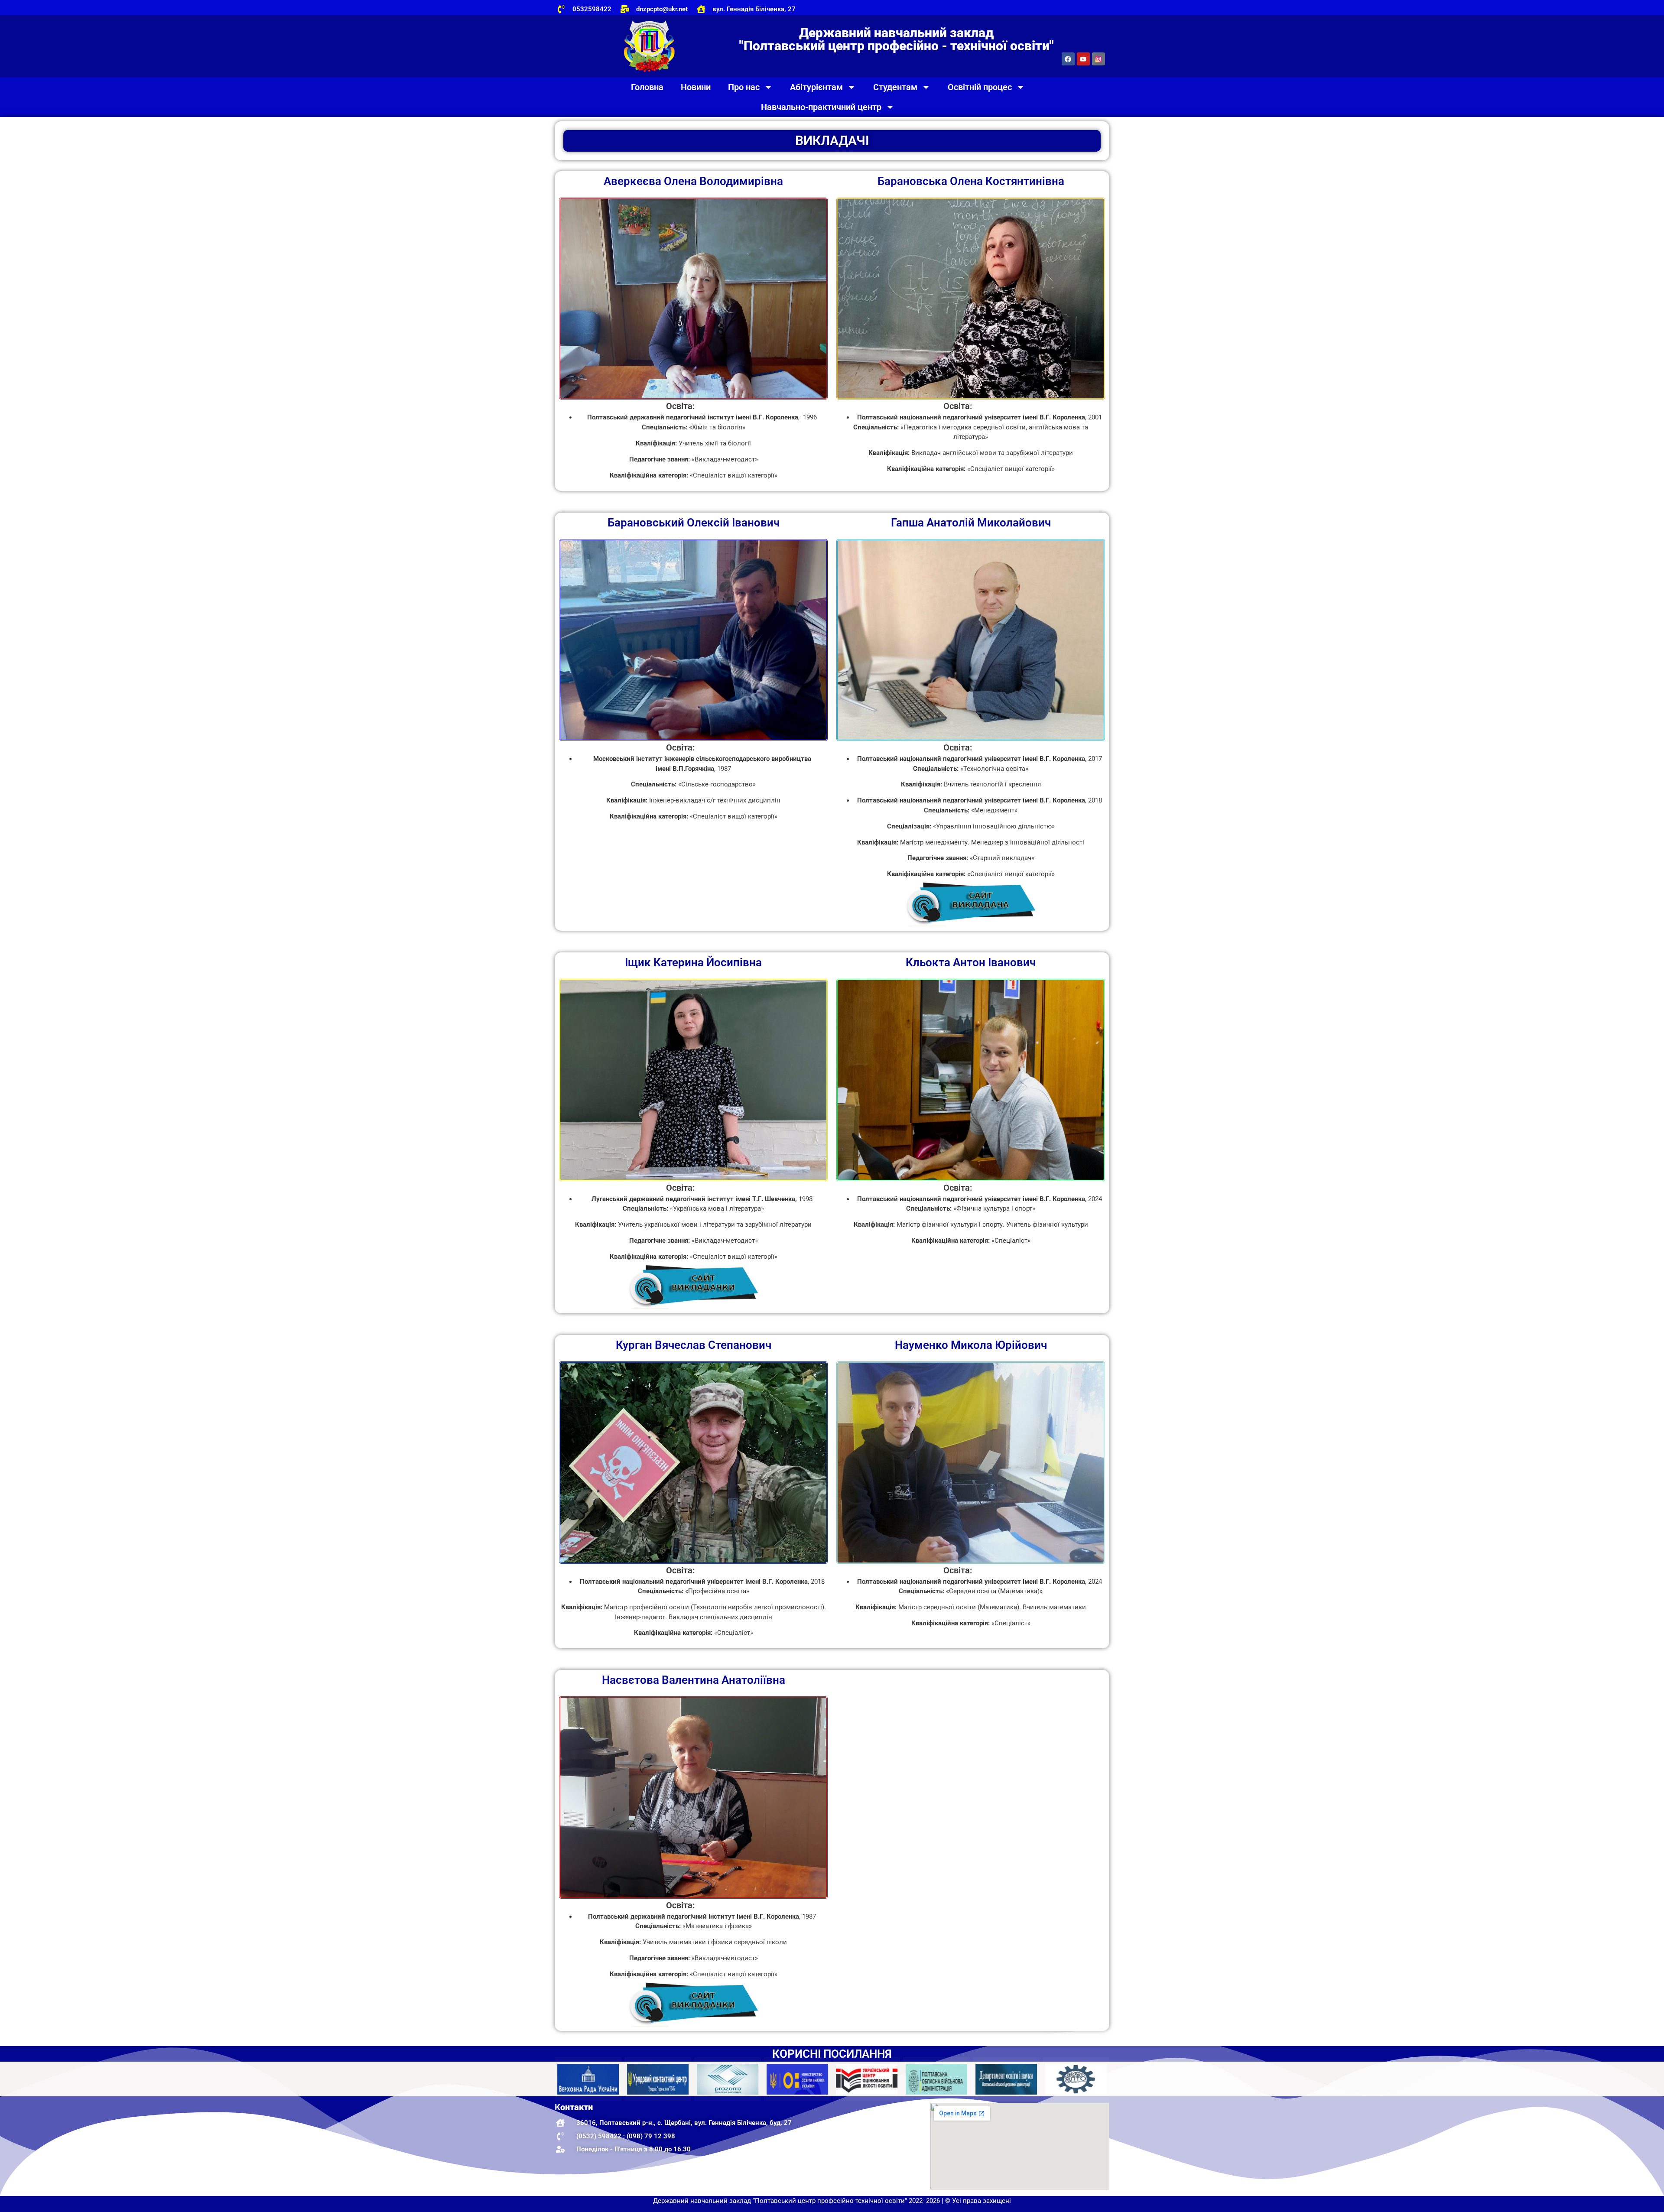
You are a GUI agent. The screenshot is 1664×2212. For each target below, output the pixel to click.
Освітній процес (980, 87)
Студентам (895, 87)
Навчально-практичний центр (821, 107)
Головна (647, 87)
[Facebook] (1068, 59)
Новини (696, 87)
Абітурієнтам (816, 87)
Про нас (744, 87)
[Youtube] (1083, 59)
